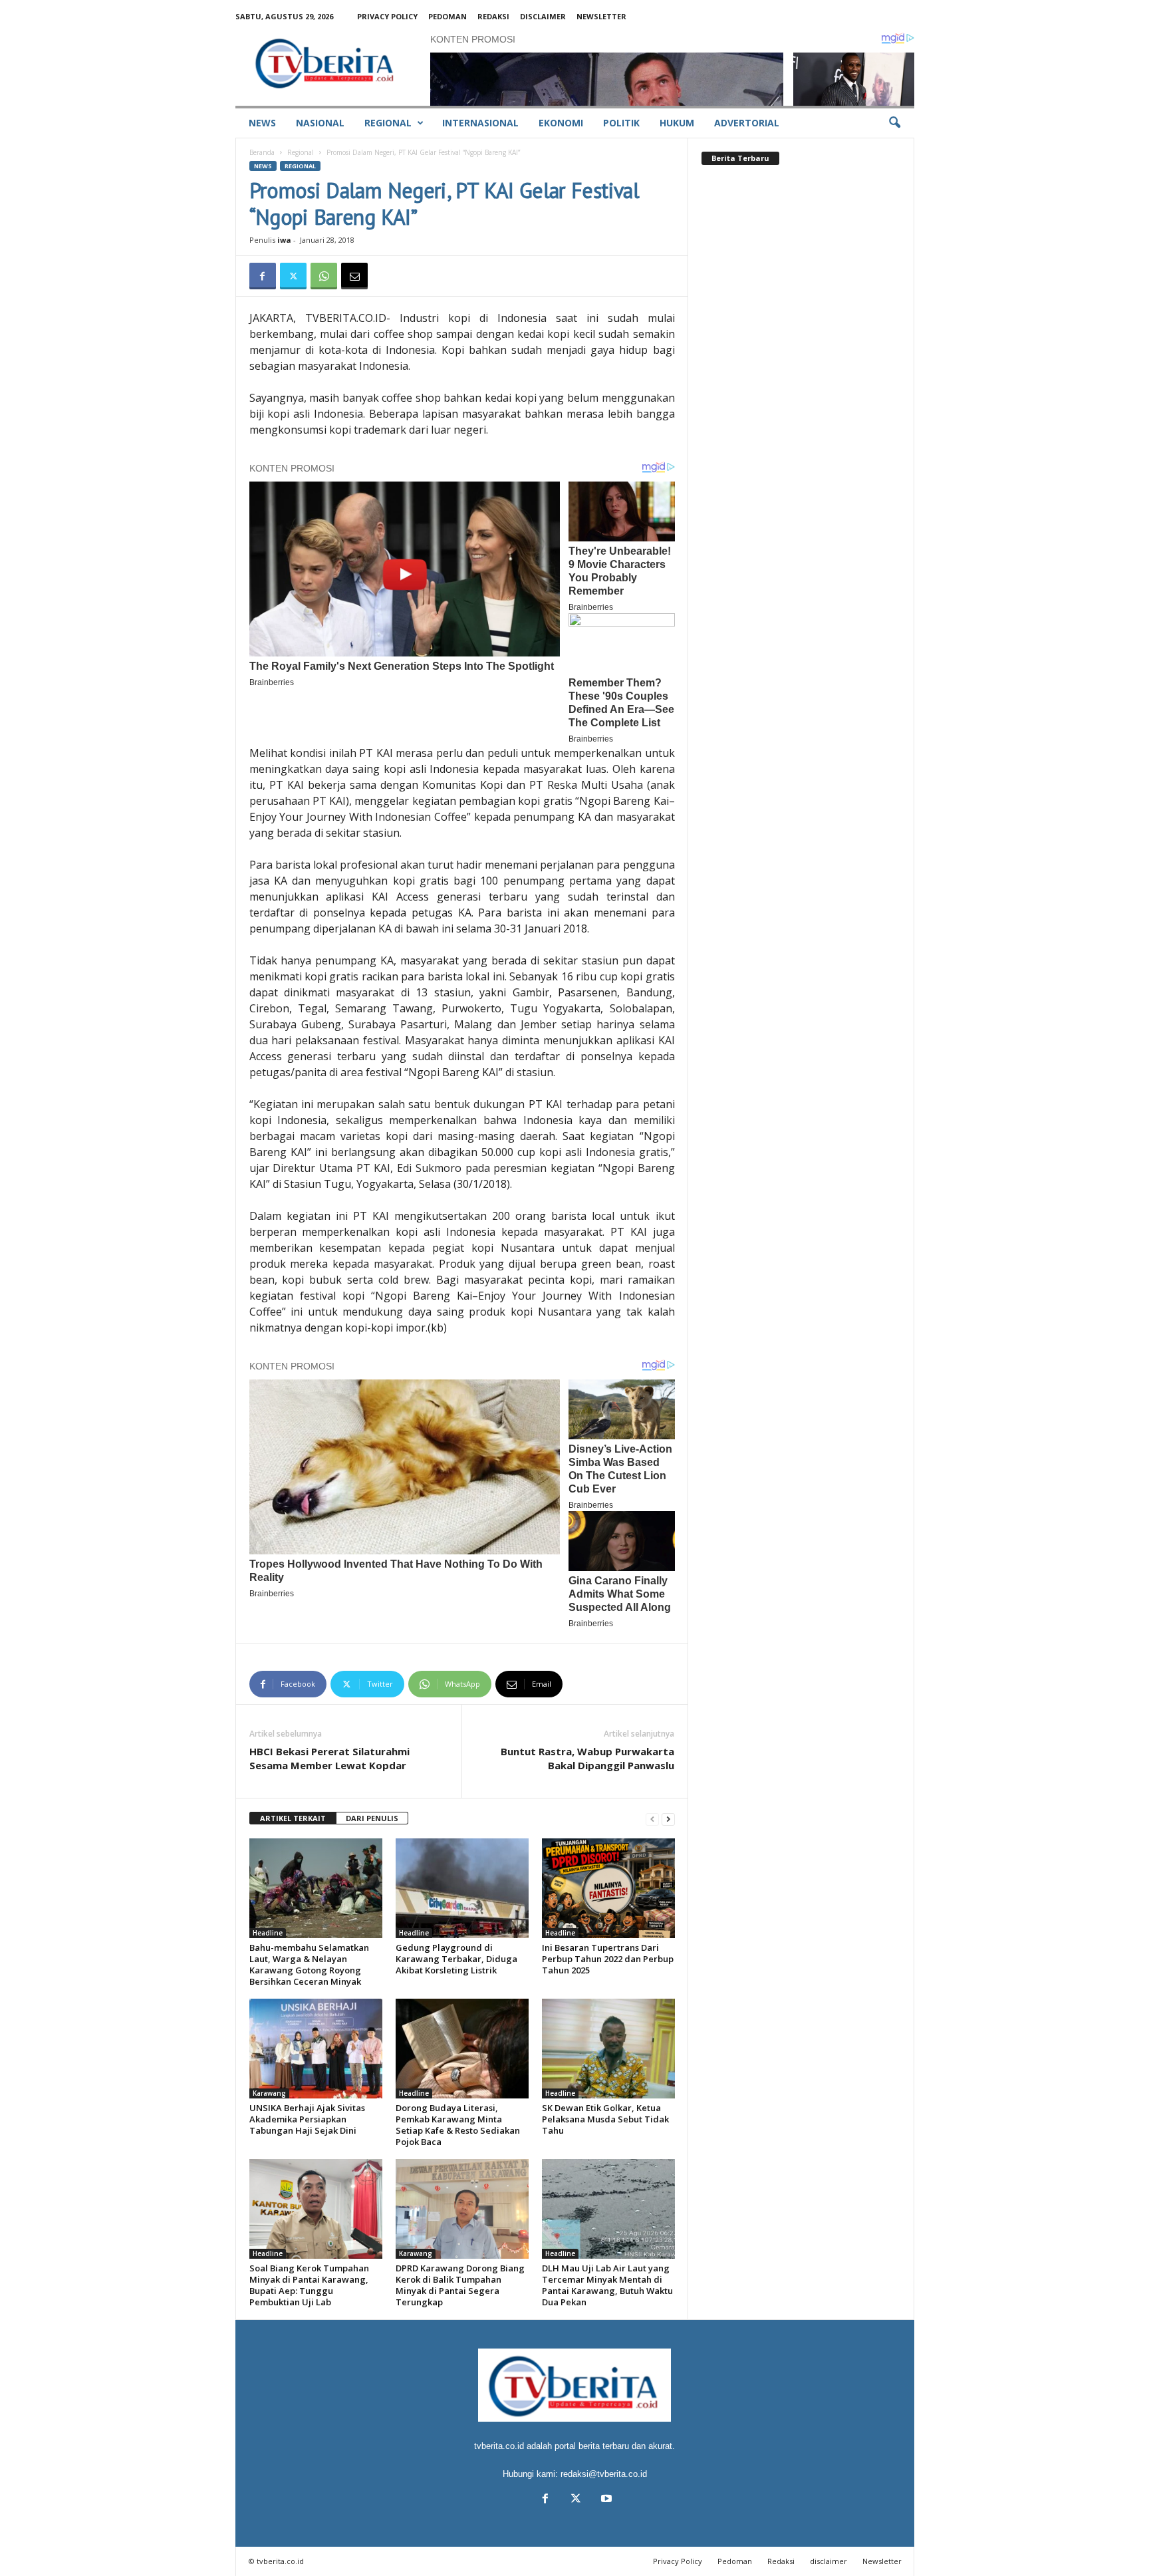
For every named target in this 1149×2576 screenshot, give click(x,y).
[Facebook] (263, 276)
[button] (894, 123)
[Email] (354, 276)
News (262, 123)
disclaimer (543, 16)
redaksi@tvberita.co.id (604, 2474)
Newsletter (601, 16)
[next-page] (668, 1819)
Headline (268, 1933)
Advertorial (747, 123)
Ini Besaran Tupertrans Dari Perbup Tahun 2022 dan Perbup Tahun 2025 (608, 1959)
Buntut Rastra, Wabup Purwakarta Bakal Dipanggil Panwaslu (587, 1758)
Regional (388, 123)
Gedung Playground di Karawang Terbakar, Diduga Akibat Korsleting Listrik (456, 1959)
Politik (621, 123)
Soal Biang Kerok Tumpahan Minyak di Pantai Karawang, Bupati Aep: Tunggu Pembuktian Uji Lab (309, 2285)
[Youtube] (605, 2500)
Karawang (269, 2093)
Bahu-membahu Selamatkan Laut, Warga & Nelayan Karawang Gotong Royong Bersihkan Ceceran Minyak (309, 1964)
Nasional (320, 123)
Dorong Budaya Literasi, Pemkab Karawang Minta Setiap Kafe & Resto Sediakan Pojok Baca (458, 2125)
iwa (284, 240)
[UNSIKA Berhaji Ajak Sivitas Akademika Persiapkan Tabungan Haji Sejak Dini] (316, 2049)
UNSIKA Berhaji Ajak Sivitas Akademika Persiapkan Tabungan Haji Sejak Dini (307, 2119)
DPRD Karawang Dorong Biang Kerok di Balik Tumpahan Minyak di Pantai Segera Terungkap (460, 2285)
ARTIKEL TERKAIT (293, 1818)
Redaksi (493, 16)
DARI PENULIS (372, 1818)
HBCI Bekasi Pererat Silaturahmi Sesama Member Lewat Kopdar (329, 1758)
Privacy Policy (387, 16)
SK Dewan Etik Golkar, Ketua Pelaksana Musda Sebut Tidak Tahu (605, 2119)
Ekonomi (561, 123)
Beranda (262, 152)
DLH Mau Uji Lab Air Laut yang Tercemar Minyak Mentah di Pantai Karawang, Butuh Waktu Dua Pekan (607, 2285)
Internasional (480, 123)
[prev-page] (652, 1819)
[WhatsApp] (324, 276)
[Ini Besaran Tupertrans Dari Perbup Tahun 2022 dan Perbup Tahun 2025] (608, 1888)
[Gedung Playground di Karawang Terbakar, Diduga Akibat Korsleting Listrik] (462, 1888)
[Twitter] (293, 276)
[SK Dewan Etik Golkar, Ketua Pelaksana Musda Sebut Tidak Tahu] (608, 2049)
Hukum (677, 123)
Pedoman (447, 16)
